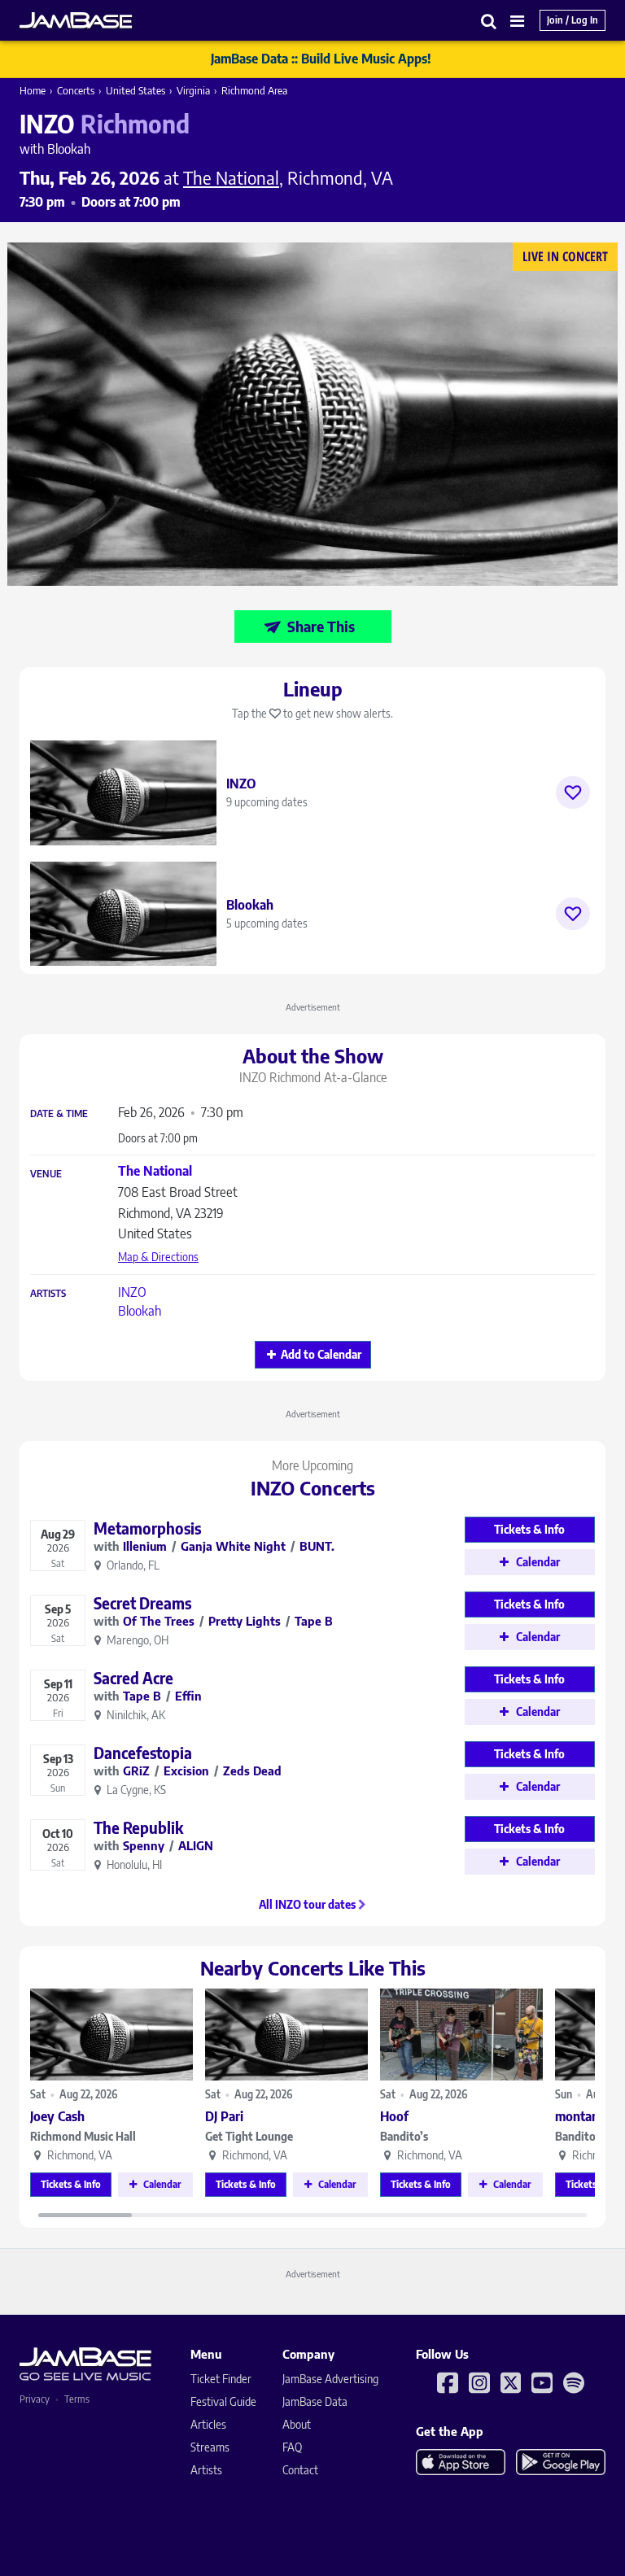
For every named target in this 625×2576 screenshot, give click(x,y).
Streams (210, 2447)
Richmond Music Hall (83, 2136)
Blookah (140, 1311)
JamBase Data (315, 2401)
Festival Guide (223, 2401)
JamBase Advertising (330, 2379)
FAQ (292, 2447)
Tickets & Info (71, 2184)
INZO (132, 1292)
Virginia (193, 90)
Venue (46, 1174)
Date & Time (59, 1114)
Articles (208, 2424)
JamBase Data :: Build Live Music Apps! (321, 59)
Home (33, 90)
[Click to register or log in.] (573, 792)
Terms (77, 2399)
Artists (48, 1294)
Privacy (35, 2399)
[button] (489, 21)
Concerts (76, 90)
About (297, 2424)
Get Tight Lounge (249, 2136)
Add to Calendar (321, 1354)
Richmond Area (254, 90)
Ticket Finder (221, 2379)
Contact (300, 2470)
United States (135, 90)
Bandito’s (404, 2136)
